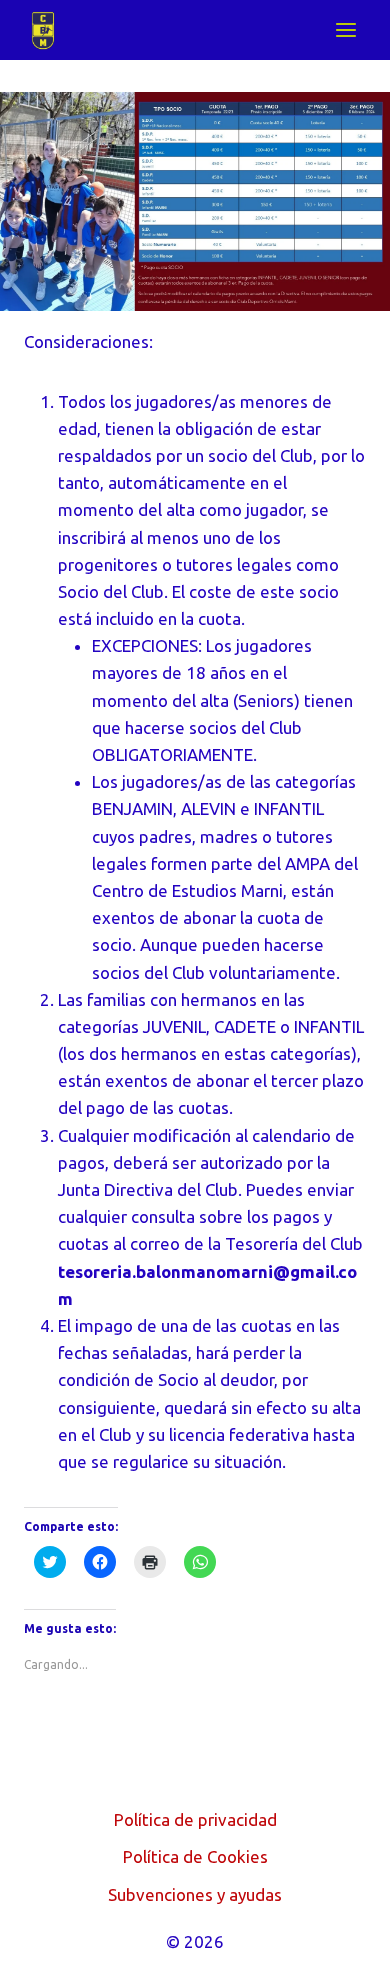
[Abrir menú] (345, 29)
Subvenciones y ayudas (195, 1894)
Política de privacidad (195, 1819)
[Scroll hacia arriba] (339, 1949)
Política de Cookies (195, 1856)
